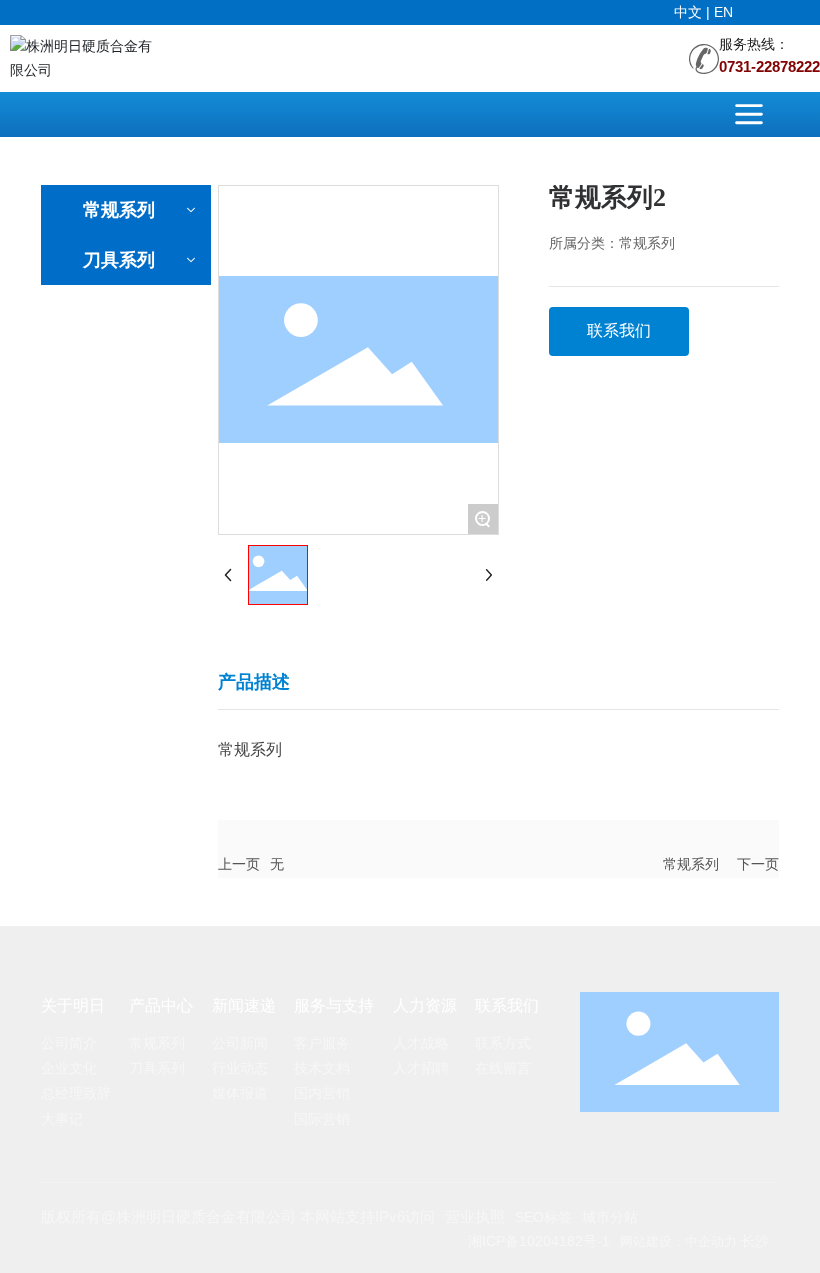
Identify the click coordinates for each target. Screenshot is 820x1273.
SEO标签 (543, 1217)
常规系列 (691, 864)
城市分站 (610, 1217)
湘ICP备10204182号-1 (539, 1241)
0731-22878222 (769, 67)
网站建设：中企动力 (678, 1241)
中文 (690, 12)
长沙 (755, 1241)
